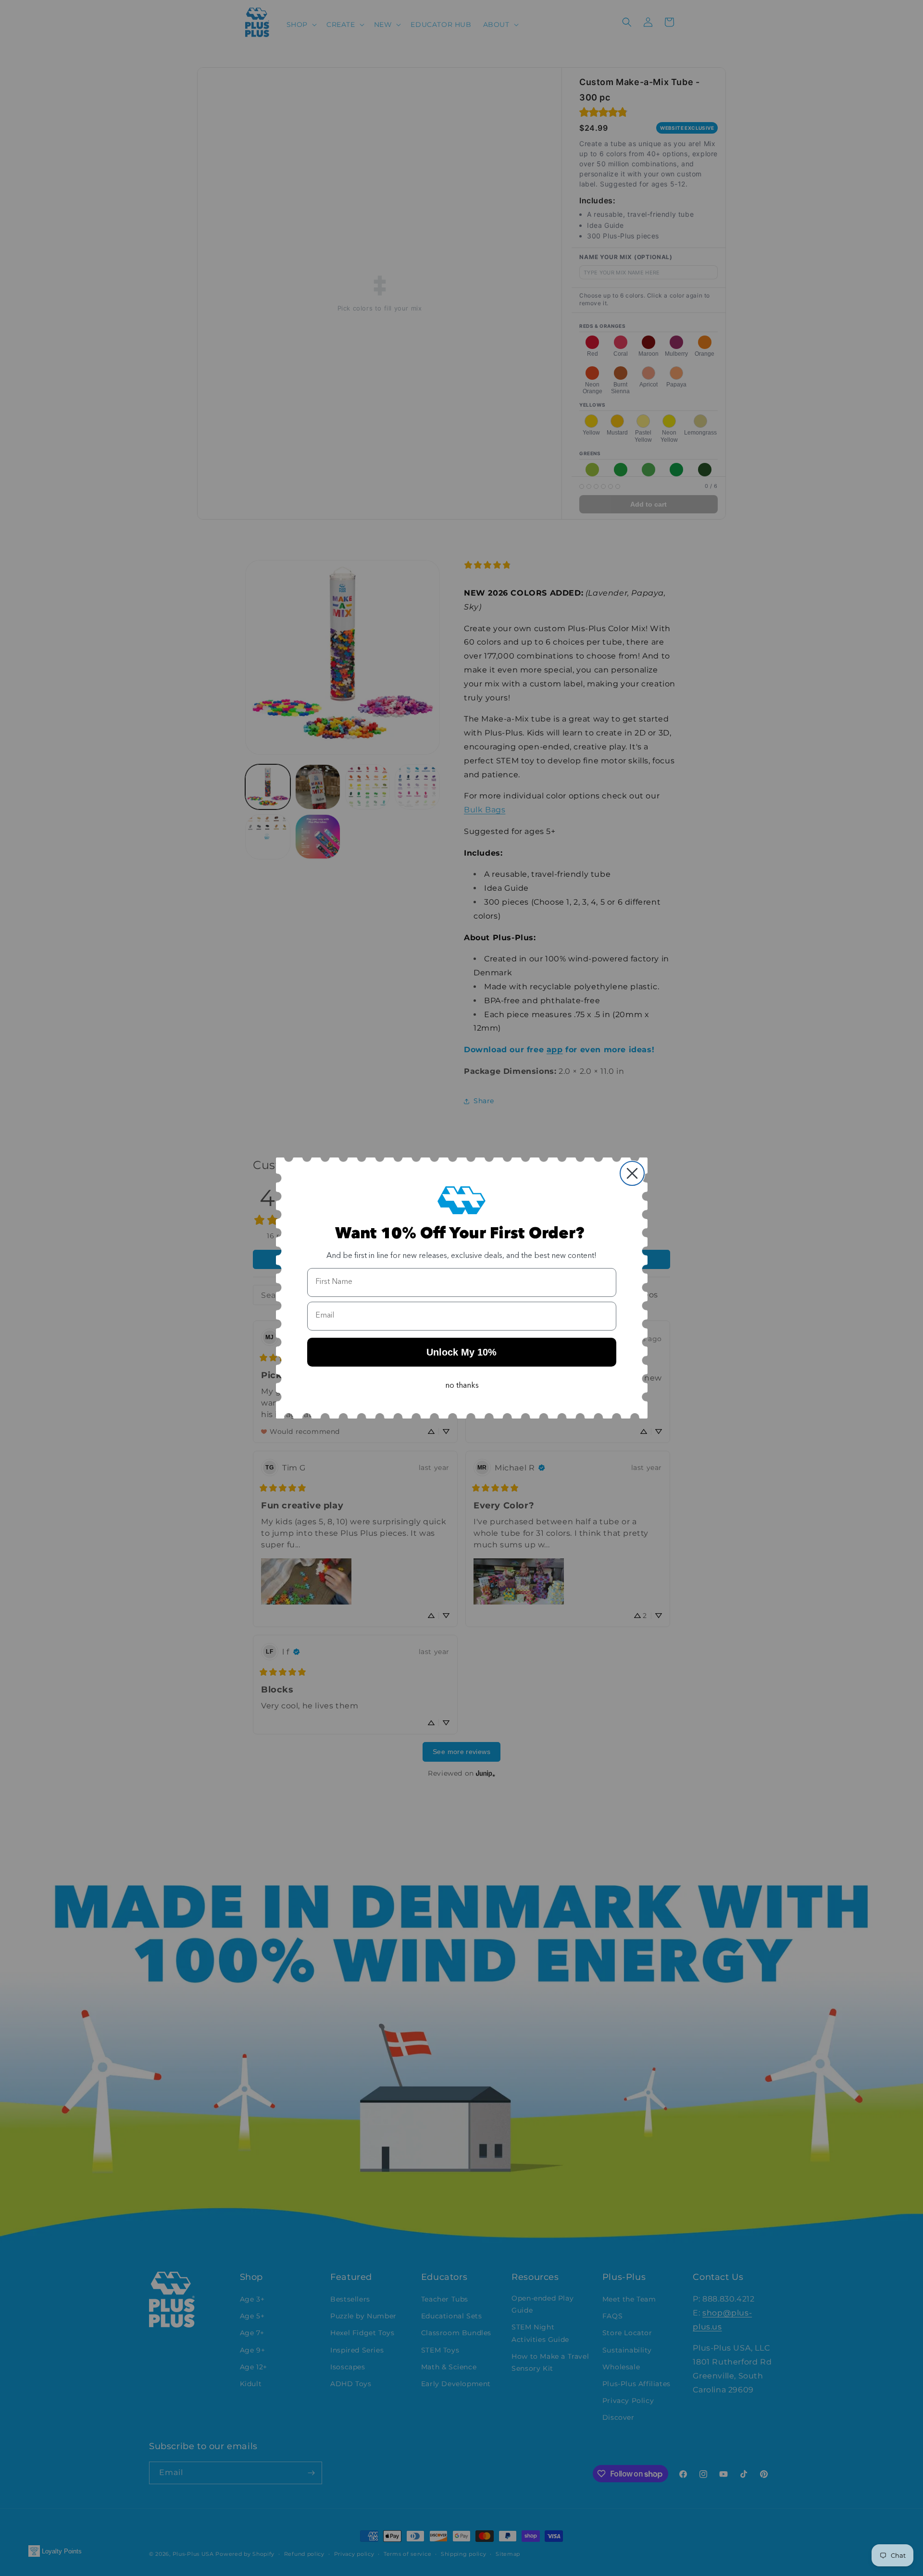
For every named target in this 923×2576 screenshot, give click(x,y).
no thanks (462, 1386)
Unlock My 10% (461, 1352)
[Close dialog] (632, 1173)
